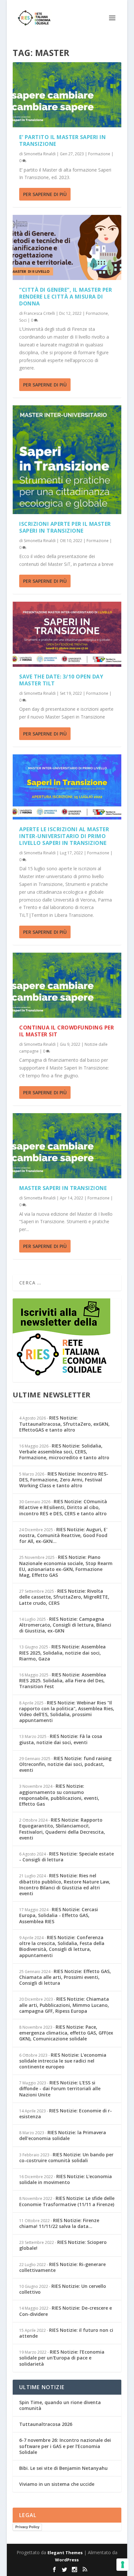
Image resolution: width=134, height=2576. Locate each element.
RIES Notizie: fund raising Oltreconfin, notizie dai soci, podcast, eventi (65, 1764)
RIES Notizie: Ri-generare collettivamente (62, 2267)
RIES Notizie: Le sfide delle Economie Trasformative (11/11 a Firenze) (67, 2201)
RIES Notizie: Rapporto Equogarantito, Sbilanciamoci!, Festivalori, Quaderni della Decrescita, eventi (62, 1829)
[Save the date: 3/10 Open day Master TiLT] (67, 634)
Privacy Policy (27, 2527)
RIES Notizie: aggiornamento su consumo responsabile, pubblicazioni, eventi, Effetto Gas (59, 1795)
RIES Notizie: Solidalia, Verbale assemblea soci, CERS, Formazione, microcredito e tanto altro (64, 1452)
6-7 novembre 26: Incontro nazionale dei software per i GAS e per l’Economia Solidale (65, 2446)
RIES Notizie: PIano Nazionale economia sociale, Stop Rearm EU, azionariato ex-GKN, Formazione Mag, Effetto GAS (66, 1566)
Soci (23, 320)
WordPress (67, 2560)
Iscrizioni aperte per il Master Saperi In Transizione (65, 527)
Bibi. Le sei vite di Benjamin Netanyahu (63, 2468)
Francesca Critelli (39, 313)
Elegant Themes (65, 2553)
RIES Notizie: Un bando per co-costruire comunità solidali (66, 2157)
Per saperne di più (45, 194)
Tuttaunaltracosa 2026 (46, 2424)
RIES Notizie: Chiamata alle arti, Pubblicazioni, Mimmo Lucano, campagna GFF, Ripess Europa (64, 2005)
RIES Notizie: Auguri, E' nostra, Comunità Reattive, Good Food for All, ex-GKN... (63, 1535)
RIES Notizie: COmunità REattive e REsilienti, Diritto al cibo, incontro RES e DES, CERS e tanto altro (63, 1507)
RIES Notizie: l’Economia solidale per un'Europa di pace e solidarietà (62, 2358)
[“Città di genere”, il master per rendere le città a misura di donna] (67, 247)
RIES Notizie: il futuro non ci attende (66, 2333)
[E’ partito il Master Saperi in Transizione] (67, 95)
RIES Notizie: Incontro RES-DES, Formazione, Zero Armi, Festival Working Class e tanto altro (64, 1480)
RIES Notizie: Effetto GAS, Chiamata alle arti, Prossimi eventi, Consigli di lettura (65, 1977)
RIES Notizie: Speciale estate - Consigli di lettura (67, 1857)
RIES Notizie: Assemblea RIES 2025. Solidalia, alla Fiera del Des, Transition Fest (63, 1680)
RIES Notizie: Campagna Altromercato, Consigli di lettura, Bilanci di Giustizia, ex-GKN (65, 1625)
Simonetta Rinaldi (40, 154)
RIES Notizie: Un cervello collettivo (63, 2289)
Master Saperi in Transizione (63, 1188)
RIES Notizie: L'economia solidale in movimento (66, 2179)
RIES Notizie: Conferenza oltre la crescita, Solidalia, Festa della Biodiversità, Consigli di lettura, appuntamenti (62, 1946)
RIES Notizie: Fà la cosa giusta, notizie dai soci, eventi (61, 1739)
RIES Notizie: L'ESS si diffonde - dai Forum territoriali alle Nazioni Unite (60, 2088)
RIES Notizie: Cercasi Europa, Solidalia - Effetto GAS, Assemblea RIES (59, 1915)
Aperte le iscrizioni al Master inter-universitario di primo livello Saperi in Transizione (64, 836)
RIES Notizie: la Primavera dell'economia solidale (63, 2135)
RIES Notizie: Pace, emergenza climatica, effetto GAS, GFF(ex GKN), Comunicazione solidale (66, 2033)
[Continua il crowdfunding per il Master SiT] (67, 985)
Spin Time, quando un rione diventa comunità (60, 2405)
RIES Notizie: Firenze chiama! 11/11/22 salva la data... (59, 2223)
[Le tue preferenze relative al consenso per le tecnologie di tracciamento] (123, 2565)
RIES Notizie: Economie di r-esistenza (66, 2114)
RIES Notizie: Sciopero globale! (63, 2245)
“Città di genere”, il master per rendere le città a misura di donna (66, 297)
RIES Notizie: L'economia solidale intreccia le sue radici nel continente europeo (63, 2061)
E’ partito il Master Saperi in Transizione (62, 140)
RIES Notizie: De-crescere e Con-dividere (66, 2311)
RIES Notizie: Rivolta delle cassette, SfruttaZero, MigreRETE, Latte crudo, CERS (64, 1597)
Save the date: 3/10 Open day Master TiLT (61, 680)
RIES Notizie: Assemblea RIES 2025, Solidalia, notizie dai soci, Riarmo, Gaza (62, 1652)
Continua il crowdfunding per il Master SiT (67, 1031)
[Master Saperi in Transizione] (67, 1146)
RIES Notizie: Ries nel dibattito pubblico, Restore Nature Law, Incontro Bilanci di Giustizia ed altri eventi (65, 1884)
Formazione (99, 154)
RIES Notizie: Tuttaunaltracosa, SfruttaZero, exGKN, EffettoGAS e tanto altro (64, 1424)
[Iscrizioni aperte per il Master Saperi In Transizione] (67, 460)
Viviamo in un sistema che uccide (57, 2484)
